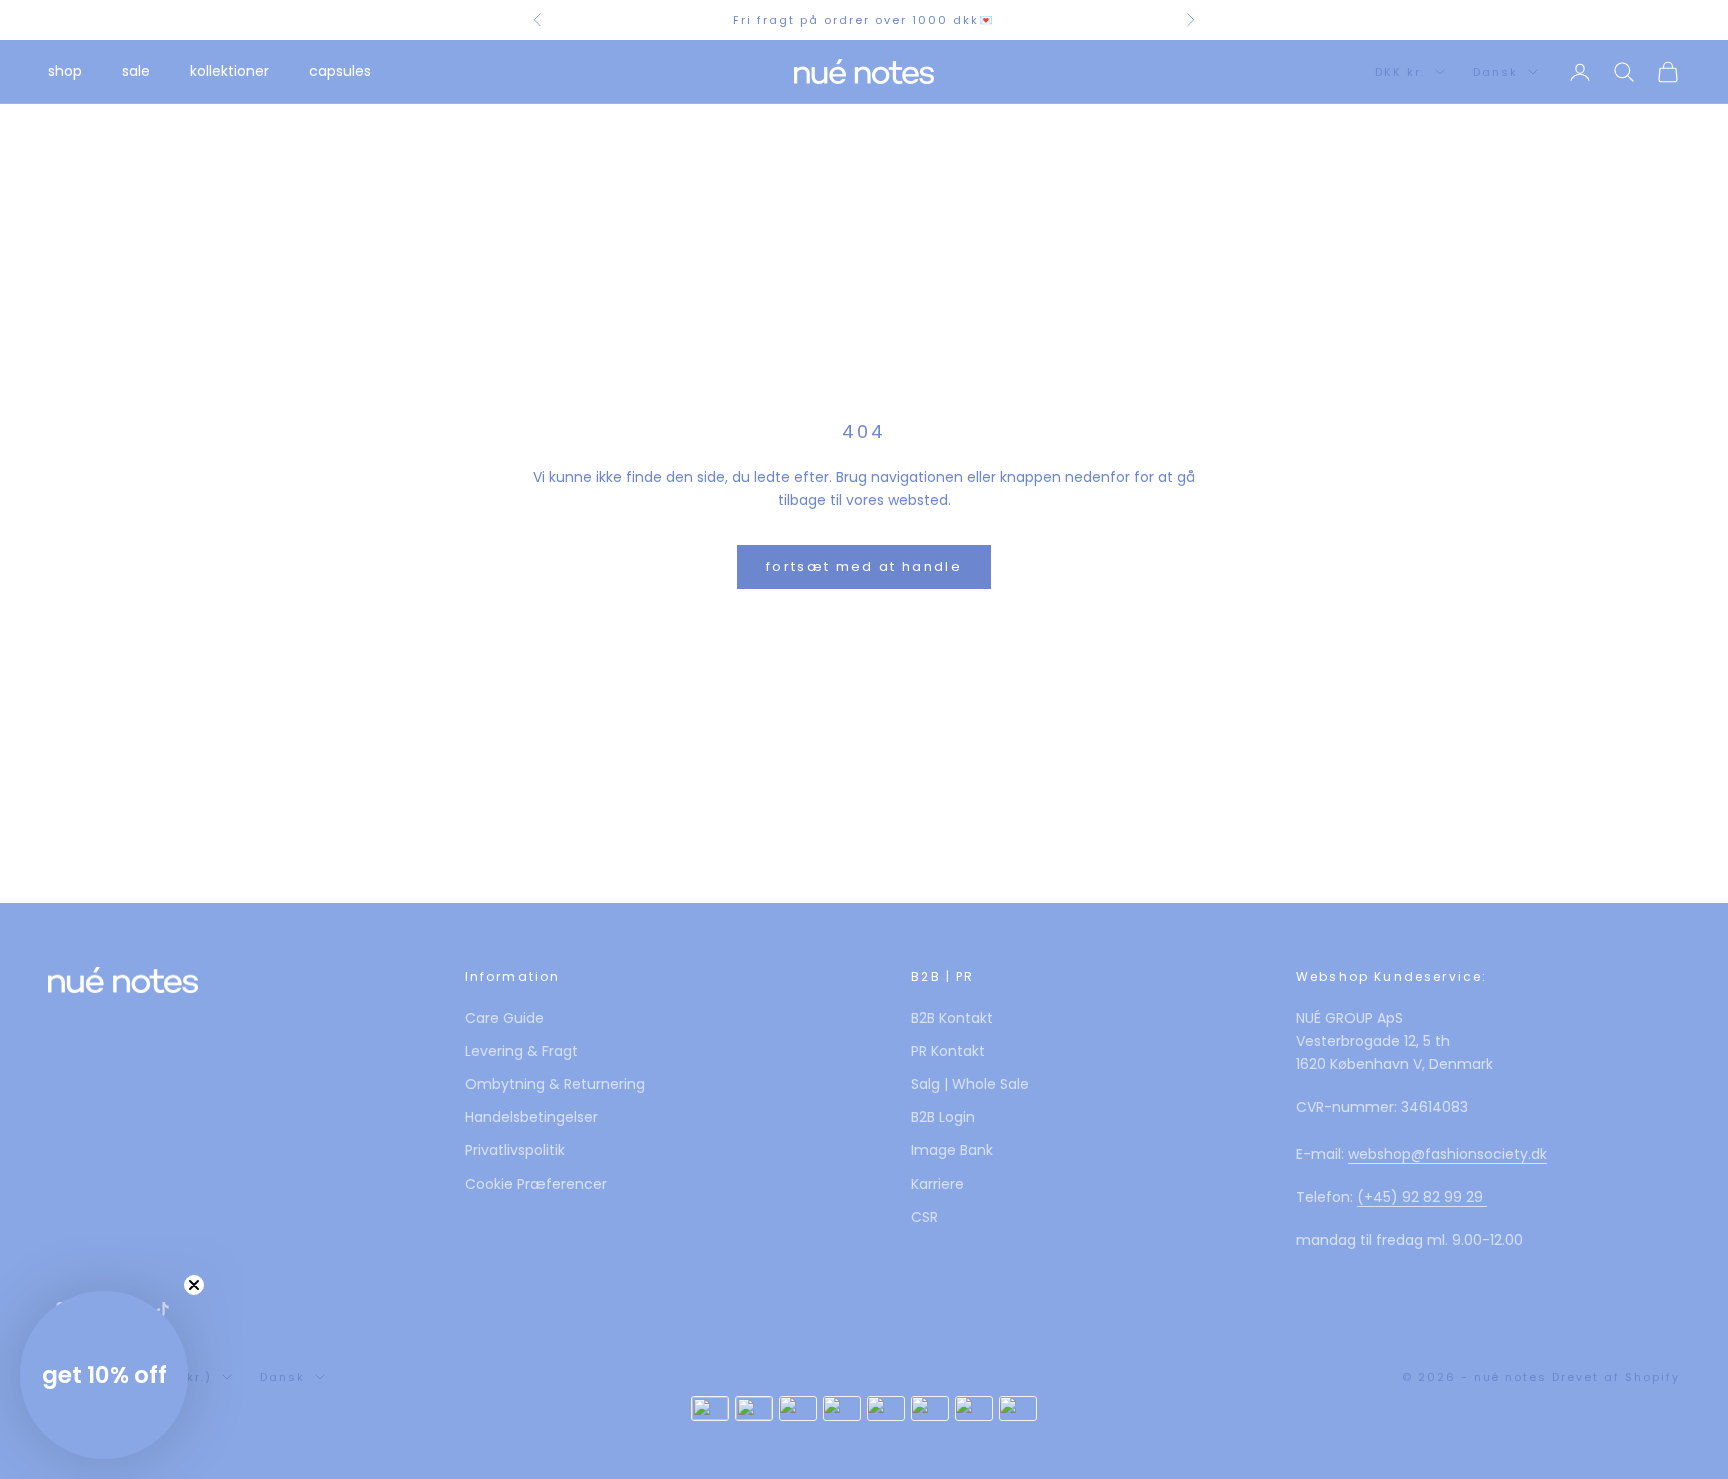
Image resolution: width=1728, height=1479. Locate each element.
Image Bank (952, 1150)
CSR (924, 1217)
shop (65, 71)
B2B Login (943, 1117)
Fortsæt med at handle (864, 566)
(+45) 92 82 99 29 (1422, 1197)
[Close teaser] (194, 1285)
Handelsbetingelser (531, 1117)
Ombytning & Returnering (555, 1084)
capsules (340, 71)
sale (136, 71)
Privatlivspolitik (515, 1150)
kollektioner (229, 71)
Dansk (1495, 72)
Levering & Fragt (521, 1051)
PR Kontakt (948, 1051)
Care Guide (504, 1018)
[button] (104, 1375)
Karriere (937, 1184)
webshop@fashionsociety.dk (1447, 1154)
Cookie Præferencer (536, 1184)
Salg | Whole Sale (970, 1084)
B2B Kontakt (952, 1018)
